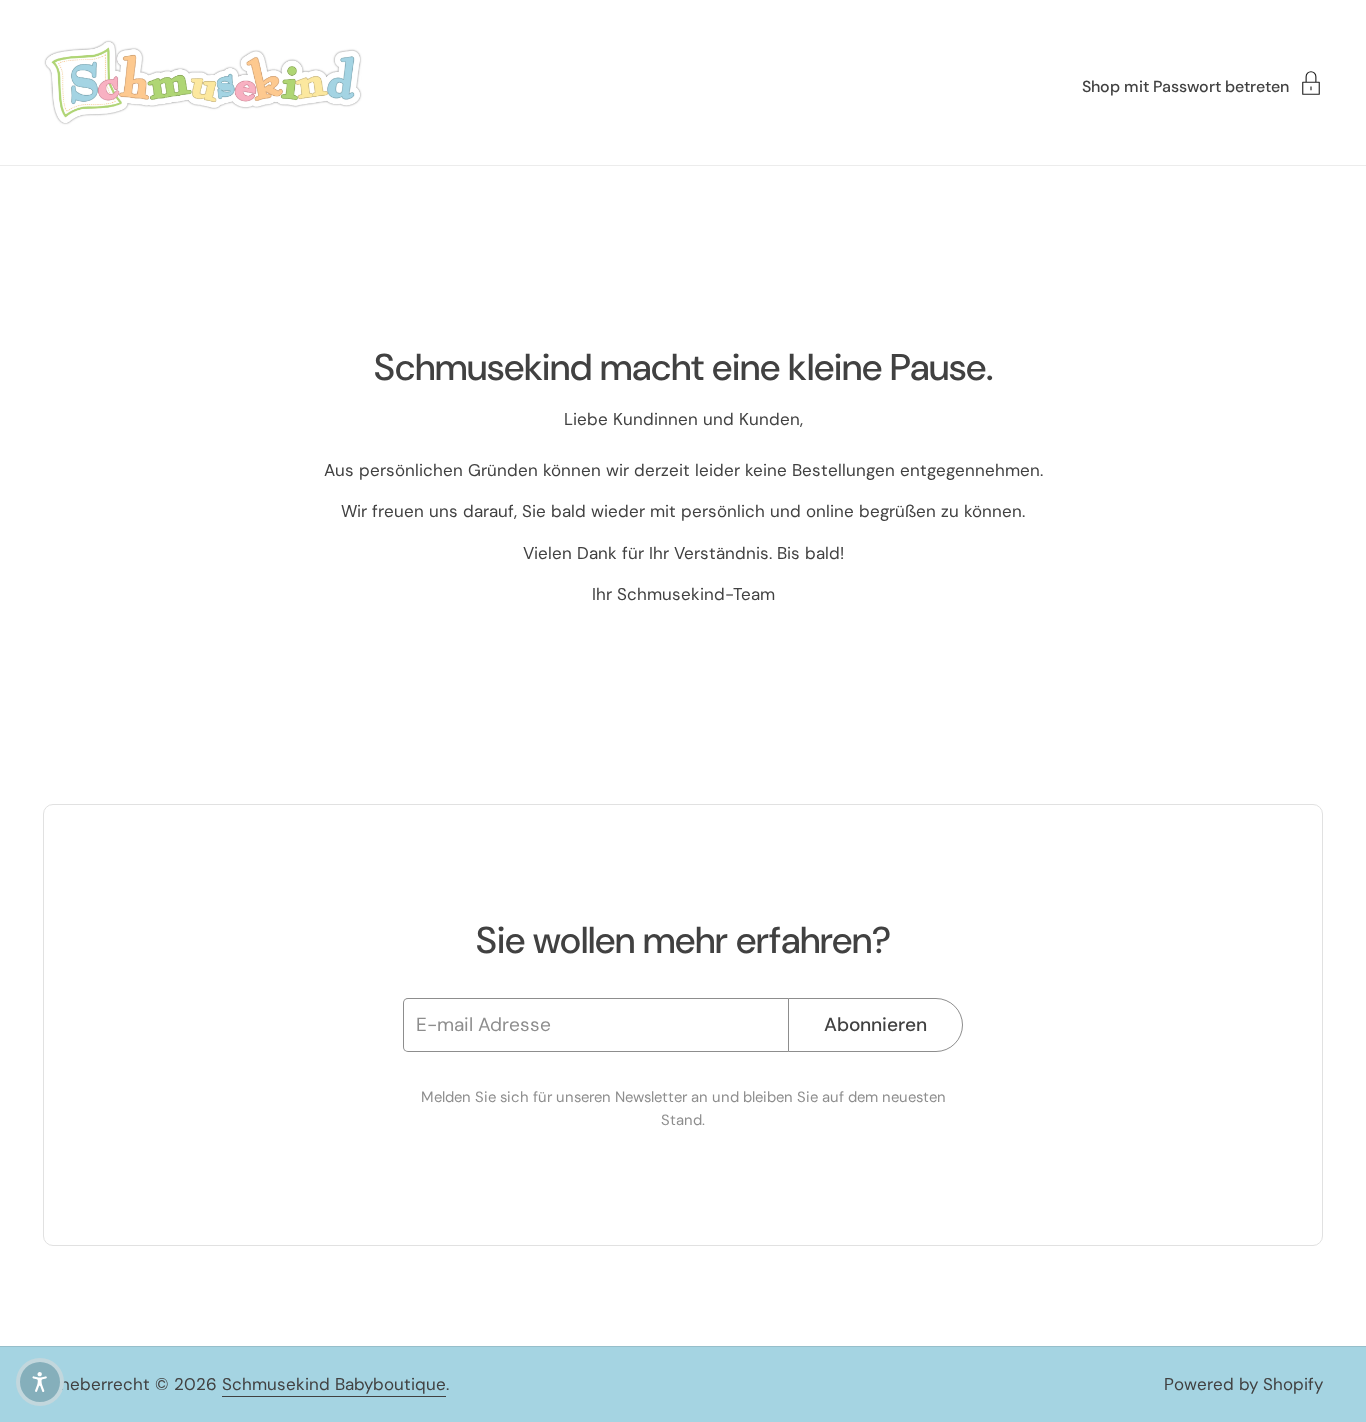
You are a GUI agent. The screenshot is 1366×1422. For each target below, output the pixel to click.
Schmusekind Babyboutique (334, 1384)
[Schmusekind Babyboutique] (203, 82)
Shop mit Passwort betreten (1185, 85)
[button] (40, 1382)
